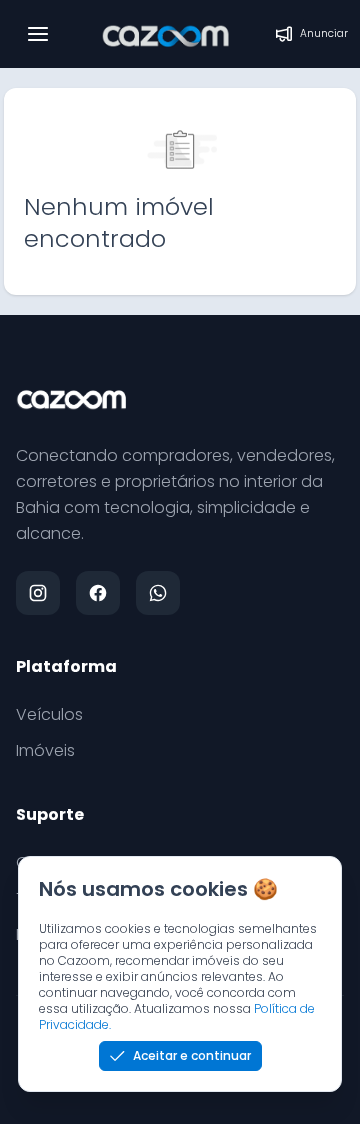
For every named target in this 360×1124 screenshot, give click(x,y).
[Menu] (38, 34)
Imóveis (45, 750)
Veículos (49, 714)
